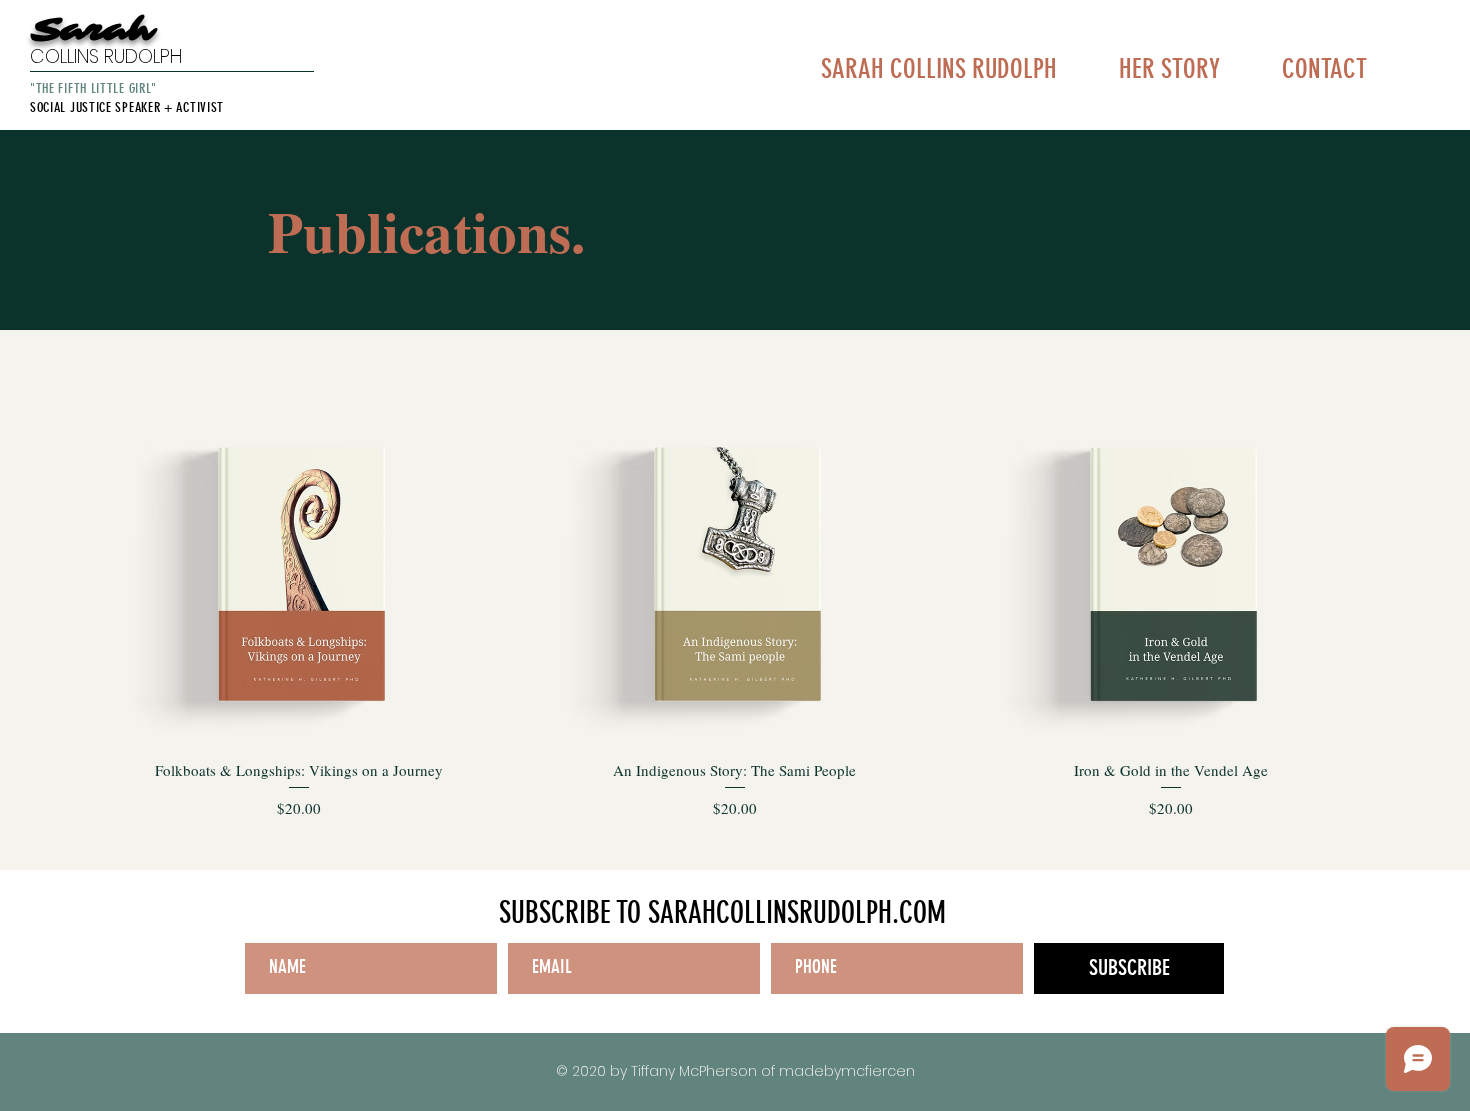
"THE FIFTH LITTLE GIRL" (93, 88)
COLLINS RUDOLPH (106, 56)
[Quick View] (299, 576)
